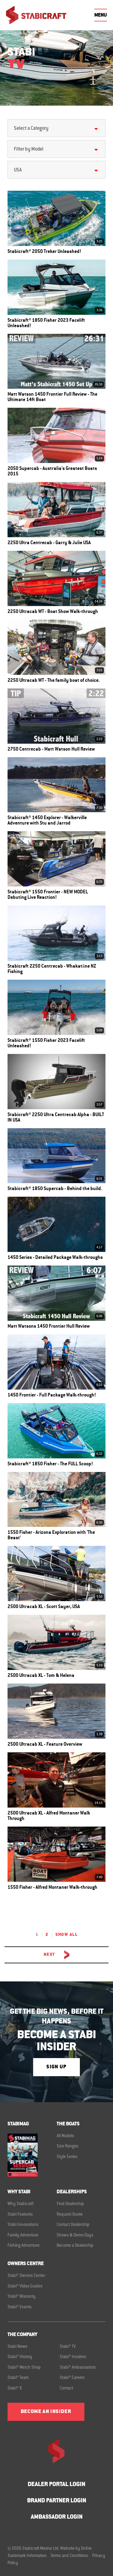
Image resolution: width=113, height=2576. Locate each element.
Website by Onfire (76, 2549)
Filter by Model (29, 149)
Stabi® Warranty (22, 2297)
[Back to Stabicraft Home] (36, 15)
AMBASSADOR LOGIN (57, 2517)
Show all (66, 1935)
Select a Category (31, 129)
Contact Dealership (73, 2225)
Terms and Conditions (69, 2556)
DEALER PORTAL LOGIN (56, 2485)
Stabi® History (20, 2357)
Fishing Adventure (24, 2246)
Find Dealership (70, 2204)
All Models (65, 2136)
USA (18, 170)
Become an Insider (46, 2412)
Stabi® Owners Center (26, 2276)
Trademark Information (27, 2556)
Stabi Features (20, 2215)
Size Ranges (67, 2147)
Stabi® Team (18, 2378)
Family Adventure (23, 2236)
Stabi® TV (68, 2347)
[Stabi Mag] (32, 2155)
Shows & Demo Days (75, 2236)
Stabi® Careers (72, 2378)
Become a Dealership (75, 2246)
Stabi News (17, 2347)
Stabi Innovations (23, 2225)
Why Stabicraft (20, 2204)
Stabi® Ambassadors (78, 2368)
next (49, 1955)
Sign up (56, 2067)
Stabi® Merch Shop (24, 2368)
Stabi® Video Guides (25, 2287)
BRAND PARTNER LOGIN (57, 2501)
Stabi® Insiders (73, 2357)
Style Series (67, 2157)
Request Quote (70, 2215)
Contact (66, 2389)
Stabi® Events (20, 2307)
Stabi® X (15, 2389)
